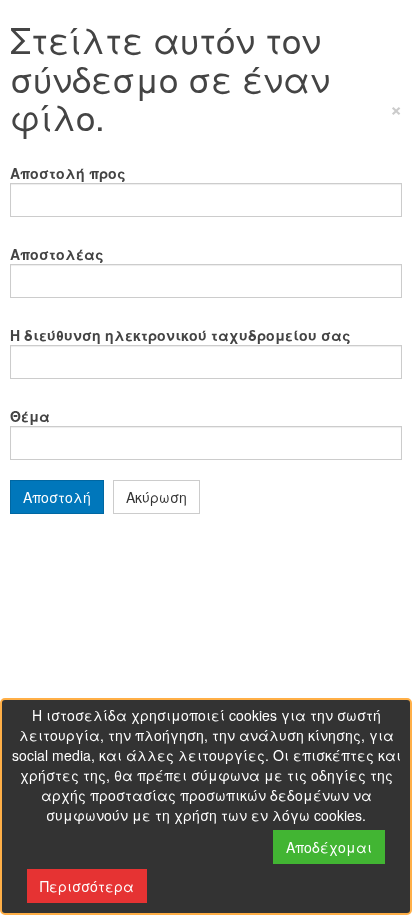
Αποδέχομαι (329, 847)
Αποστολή (57, 497)
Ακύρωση (156, 497)
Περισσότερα (87, 886)
